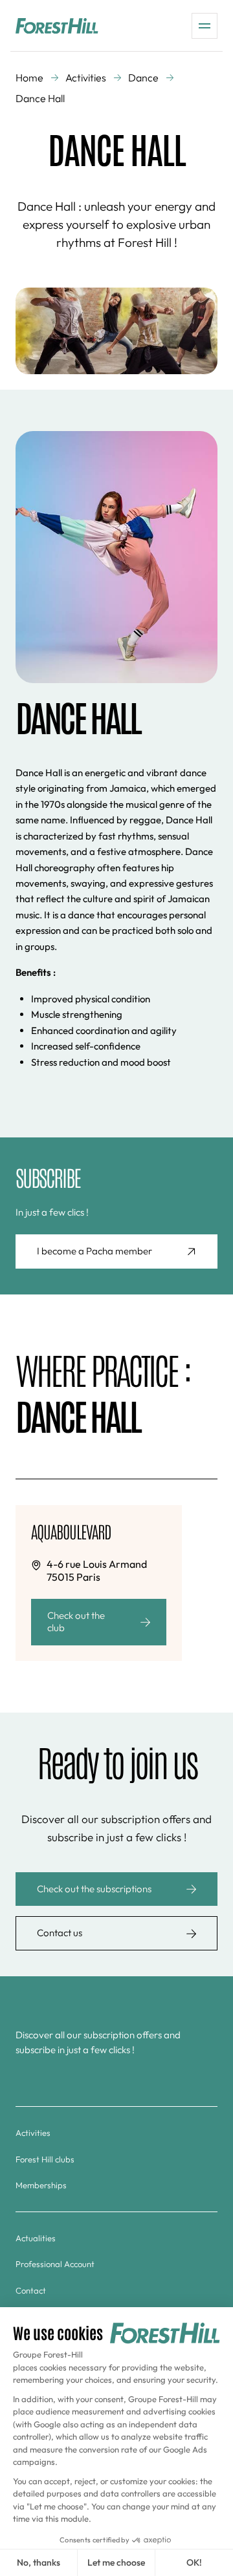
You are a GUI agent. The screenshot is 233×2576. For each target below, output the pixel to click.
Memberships (41, 2185)
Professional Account (55, 2264)
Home (29, 78)
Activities (86, 78)
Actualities (36, 2238)
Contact (31, 2290)
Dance (143, 78)
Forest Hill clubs (45, 2159)
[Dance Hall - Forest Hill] (57, 26)
